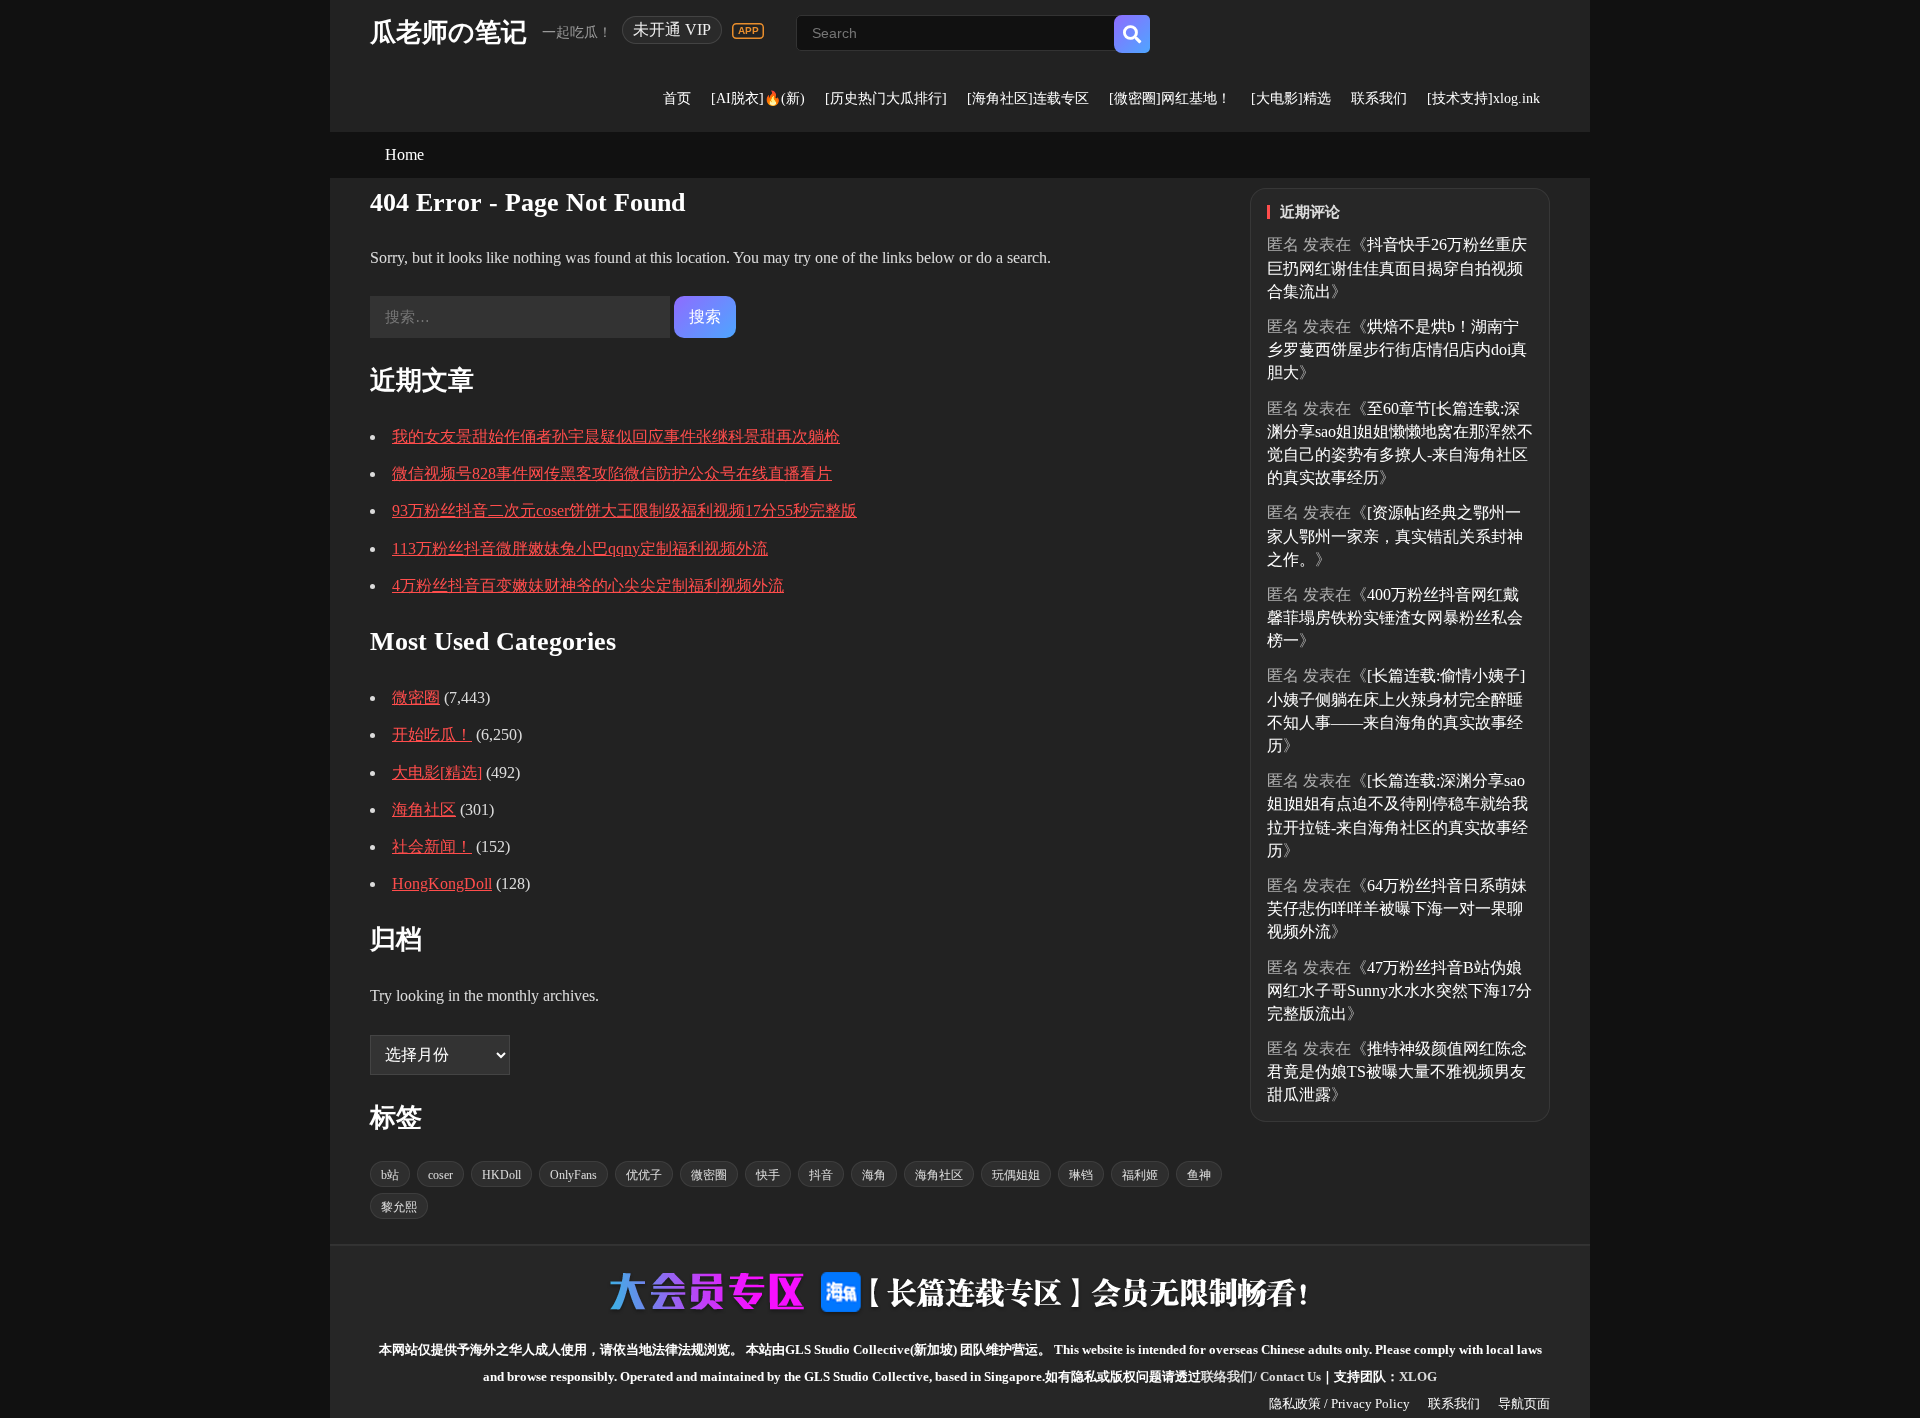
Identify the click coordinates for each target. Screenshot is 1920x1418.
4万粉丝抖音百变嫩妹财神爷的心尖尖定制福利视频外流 (588, 585)
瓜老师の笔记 (448, 32)
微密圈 (416, 697)
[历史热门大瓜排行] (886, 98)
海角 (874, 1175)
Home (404, 154)
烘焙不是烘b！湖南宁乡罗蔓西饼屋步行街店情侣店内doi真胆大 (1397, 349)
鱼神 (1199, 1175)
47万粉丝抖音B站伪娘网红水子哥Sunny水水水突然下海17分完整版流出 (1399, 990)
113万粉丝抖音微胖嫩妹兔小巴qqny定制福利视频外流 (580, 548)
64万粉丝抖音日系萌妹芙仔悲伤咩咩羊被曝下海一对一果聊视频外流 (1397, 908)
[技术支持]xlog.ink (1483, 98)
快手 (768, 1175)
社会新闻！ (432, 846)
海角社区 (424, 809)
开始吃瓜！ (432, 734)
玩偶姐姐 (1016, 1175)
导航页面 (1524, 1403)
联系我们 (1379, 98)
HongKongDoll (442, 883)
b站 (390, 1175)
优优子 (644, 1175)
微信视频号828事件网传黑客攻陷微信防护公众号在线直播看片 (612, 473)
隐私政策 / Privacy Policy (1339, 1403)
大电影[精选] (437, 772)
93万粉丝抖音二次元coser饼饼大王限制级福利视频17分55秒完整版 (624, 510)
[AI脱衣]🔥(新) (758, 98)
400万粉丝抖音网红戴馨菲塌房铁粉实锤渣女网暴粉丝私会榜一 (1395, 617)
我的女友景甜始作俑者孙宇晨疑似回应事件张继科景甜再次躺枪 (616, 436)
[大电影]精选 (1291, 98)
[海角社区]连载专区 (1028, 98)
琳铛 (1081, 1175)
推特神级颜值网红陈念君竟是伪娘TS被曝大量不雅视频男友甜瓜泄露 (1397, 1071)
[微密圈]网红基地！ (1170, 98)
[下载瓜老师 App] (748, 31)
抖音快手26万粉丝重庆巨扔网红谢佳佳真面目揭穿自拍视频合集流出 (1397, 267)
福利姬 (1140, 1175)
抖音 (821, 1175)
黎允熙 (399, 1207)
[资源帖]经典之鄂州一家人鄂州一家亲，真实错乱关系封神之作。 (1395, 535)
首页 (677, 98)
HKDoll (501, 1175)
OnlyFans (573, 1175)
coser (440, 1175)
